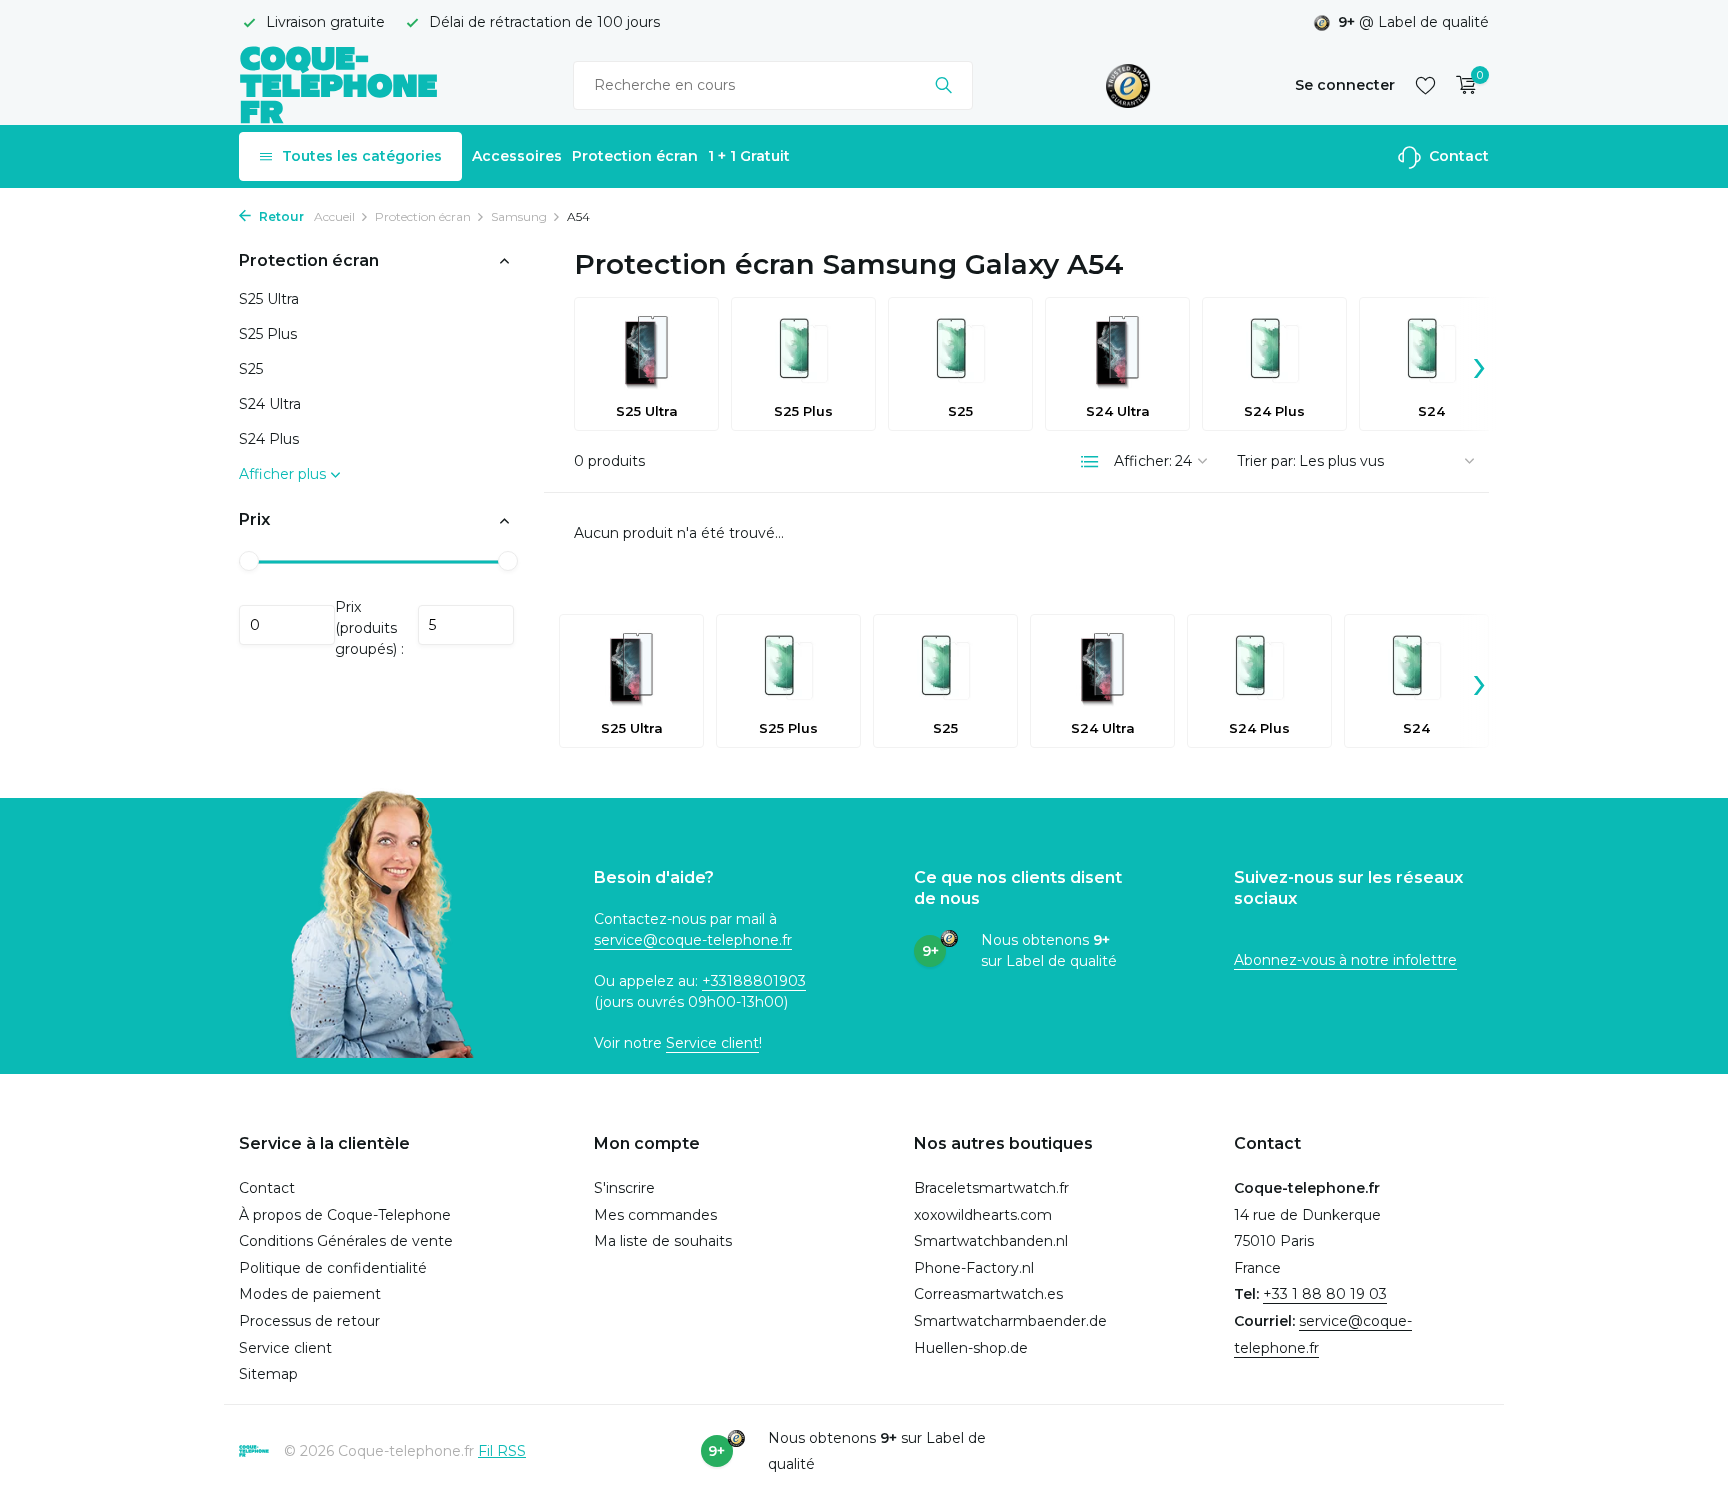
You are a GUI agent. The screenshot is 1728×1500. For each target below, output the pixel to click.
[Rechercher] (943, 85)
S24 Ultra (270, 405)
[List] (1090, 462)
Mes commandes (655, 1215)
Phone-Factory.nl (974, 1268)
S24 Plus (269, 440)
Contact (1457, 156)
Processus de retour (309, 1321)
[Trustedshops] (1128, 85)
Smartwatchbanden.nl (991, 1241)
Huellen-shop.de (971, 1348)
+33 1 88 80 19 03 (1325, 1294)
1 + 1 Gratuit (749, 156)
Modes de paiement (310, 1294)
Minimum (287, 625)
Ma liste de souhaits (663, 1241)
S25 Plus (268, 335)
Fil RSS (502, 1451)
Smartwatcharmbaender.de (1010, 1321)
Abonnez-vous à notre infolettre (1345, 960)
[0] (1461, 85)
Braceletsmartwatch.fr (991, 1188)
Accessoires (517, 156)
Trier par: (1266, 461)
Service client (712, 1043)
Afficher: (1143, 461)
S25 (251, 370)
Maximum (466, 625)
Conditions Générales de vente (346, 1241)
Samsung (519, 216)
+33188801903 (754, 981)
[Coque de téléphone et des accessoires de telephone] (339, 84)
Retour (280, 216)
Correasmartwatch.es (988, 1294)
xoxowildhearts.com (983, 1215)
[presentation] (1479, 364)
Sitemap (268, 1374)
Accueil (334, 216)
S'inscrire (624, 1188)
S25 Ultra (269, 300)
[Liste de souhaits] (1425, 85)
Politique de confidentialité (333, 1268)
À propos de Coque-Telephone (345, 1215)
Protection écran (635, 156)
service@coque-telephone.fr (693, 940)
